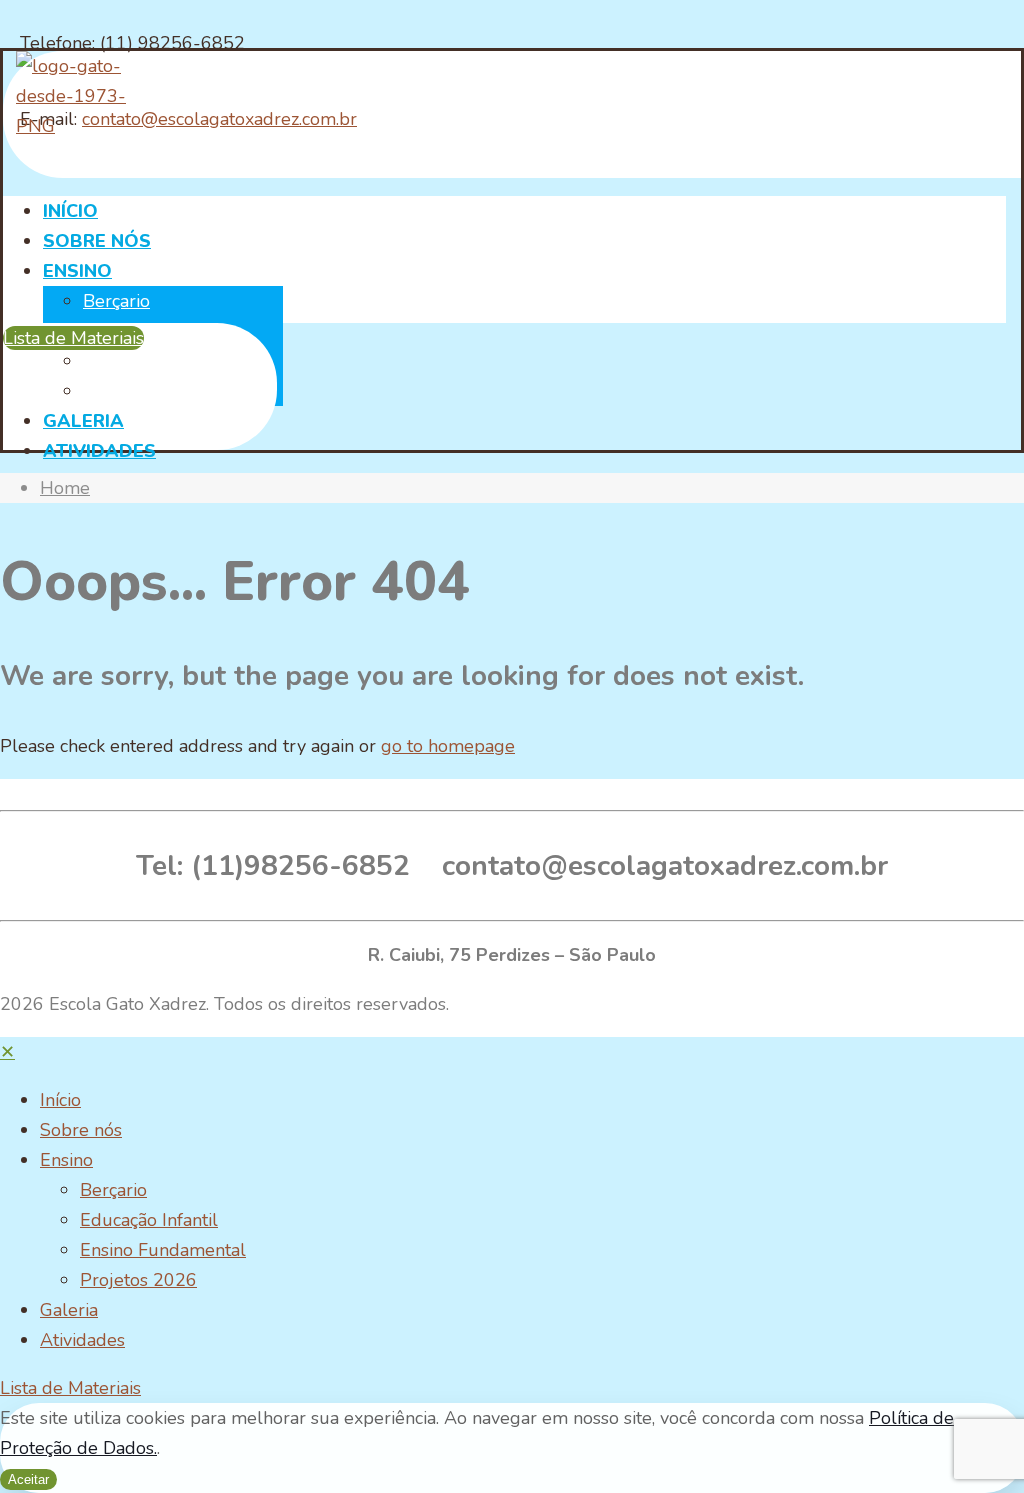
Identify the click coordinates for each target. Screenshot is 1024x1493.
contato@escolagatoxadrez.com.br (219, 119)
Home (65, 488)
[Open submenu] (88, 1100)
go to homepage (448, 746)
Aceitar (28, 1479)
